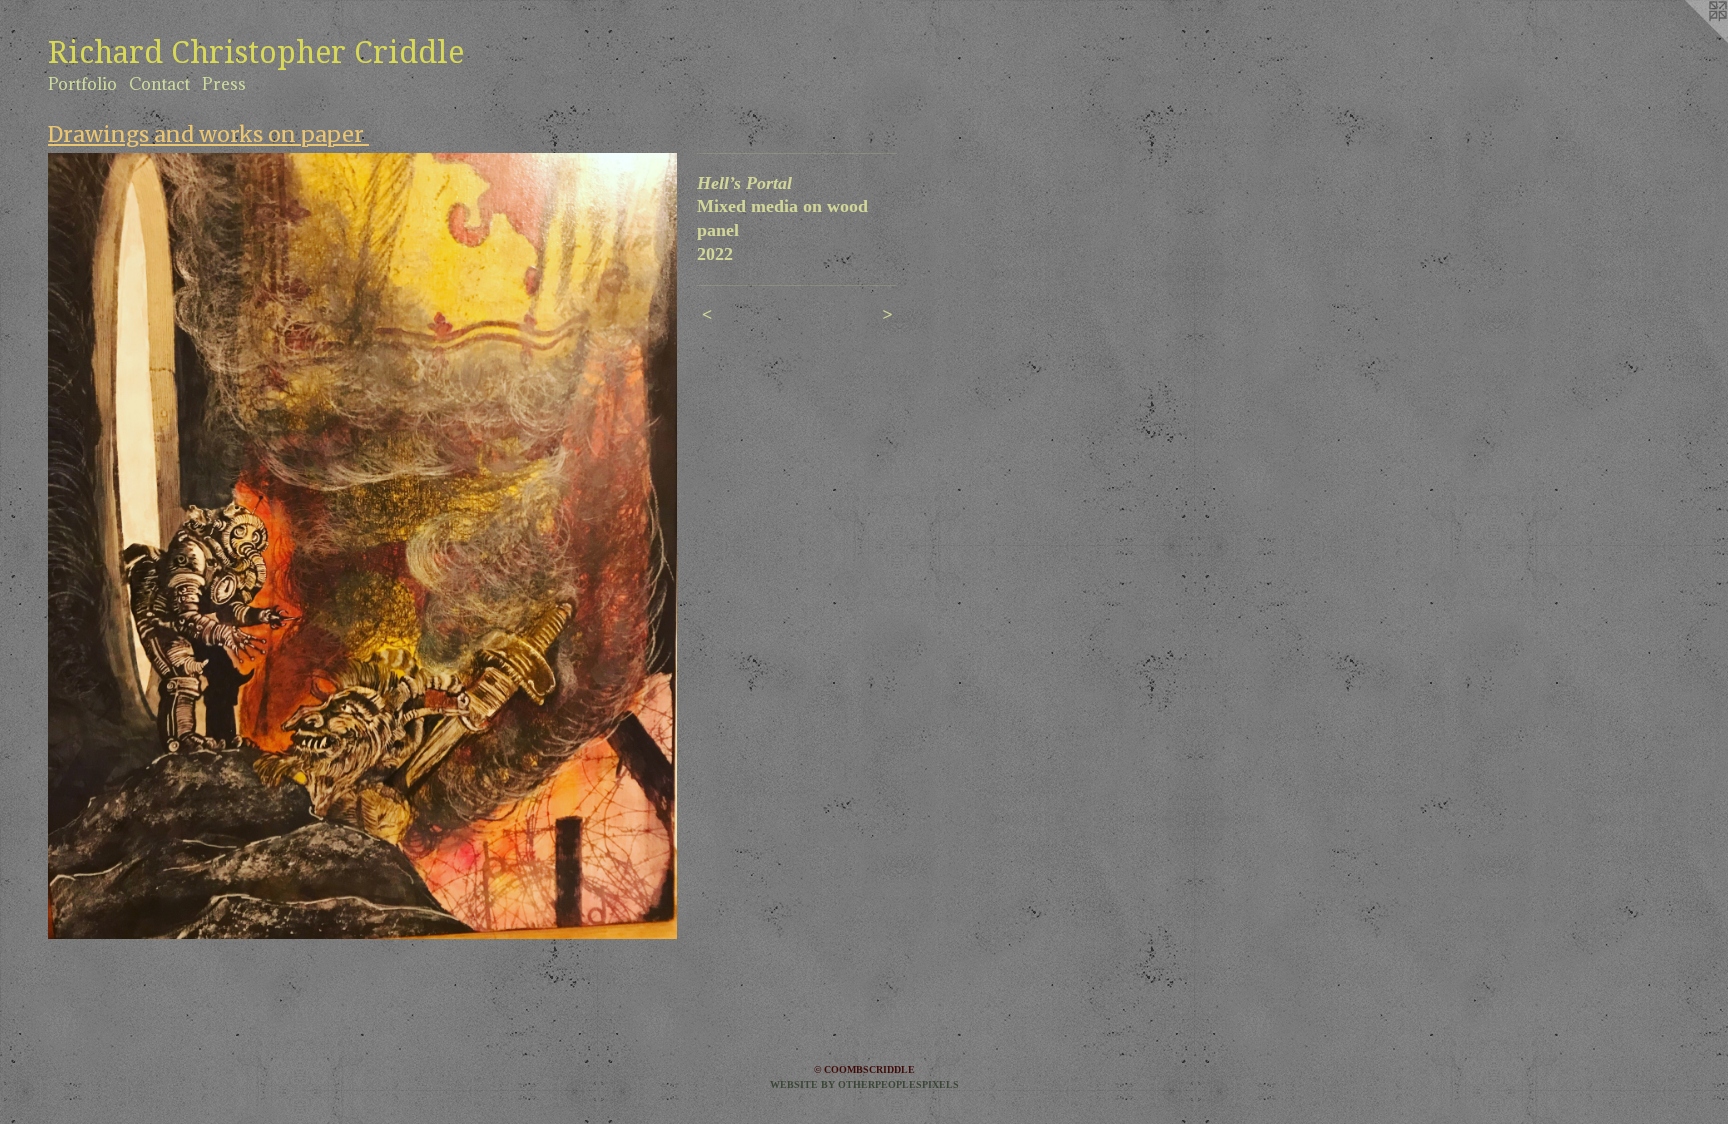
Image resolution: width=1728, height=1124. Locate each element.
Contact (159, 84)
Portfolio (82, 84)
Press (224, 84)
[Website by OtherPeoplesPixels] (1688, 40)
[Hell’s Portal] (362, 546)
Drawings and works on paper (208, 134)
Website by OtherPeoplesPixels (864, 1084)
